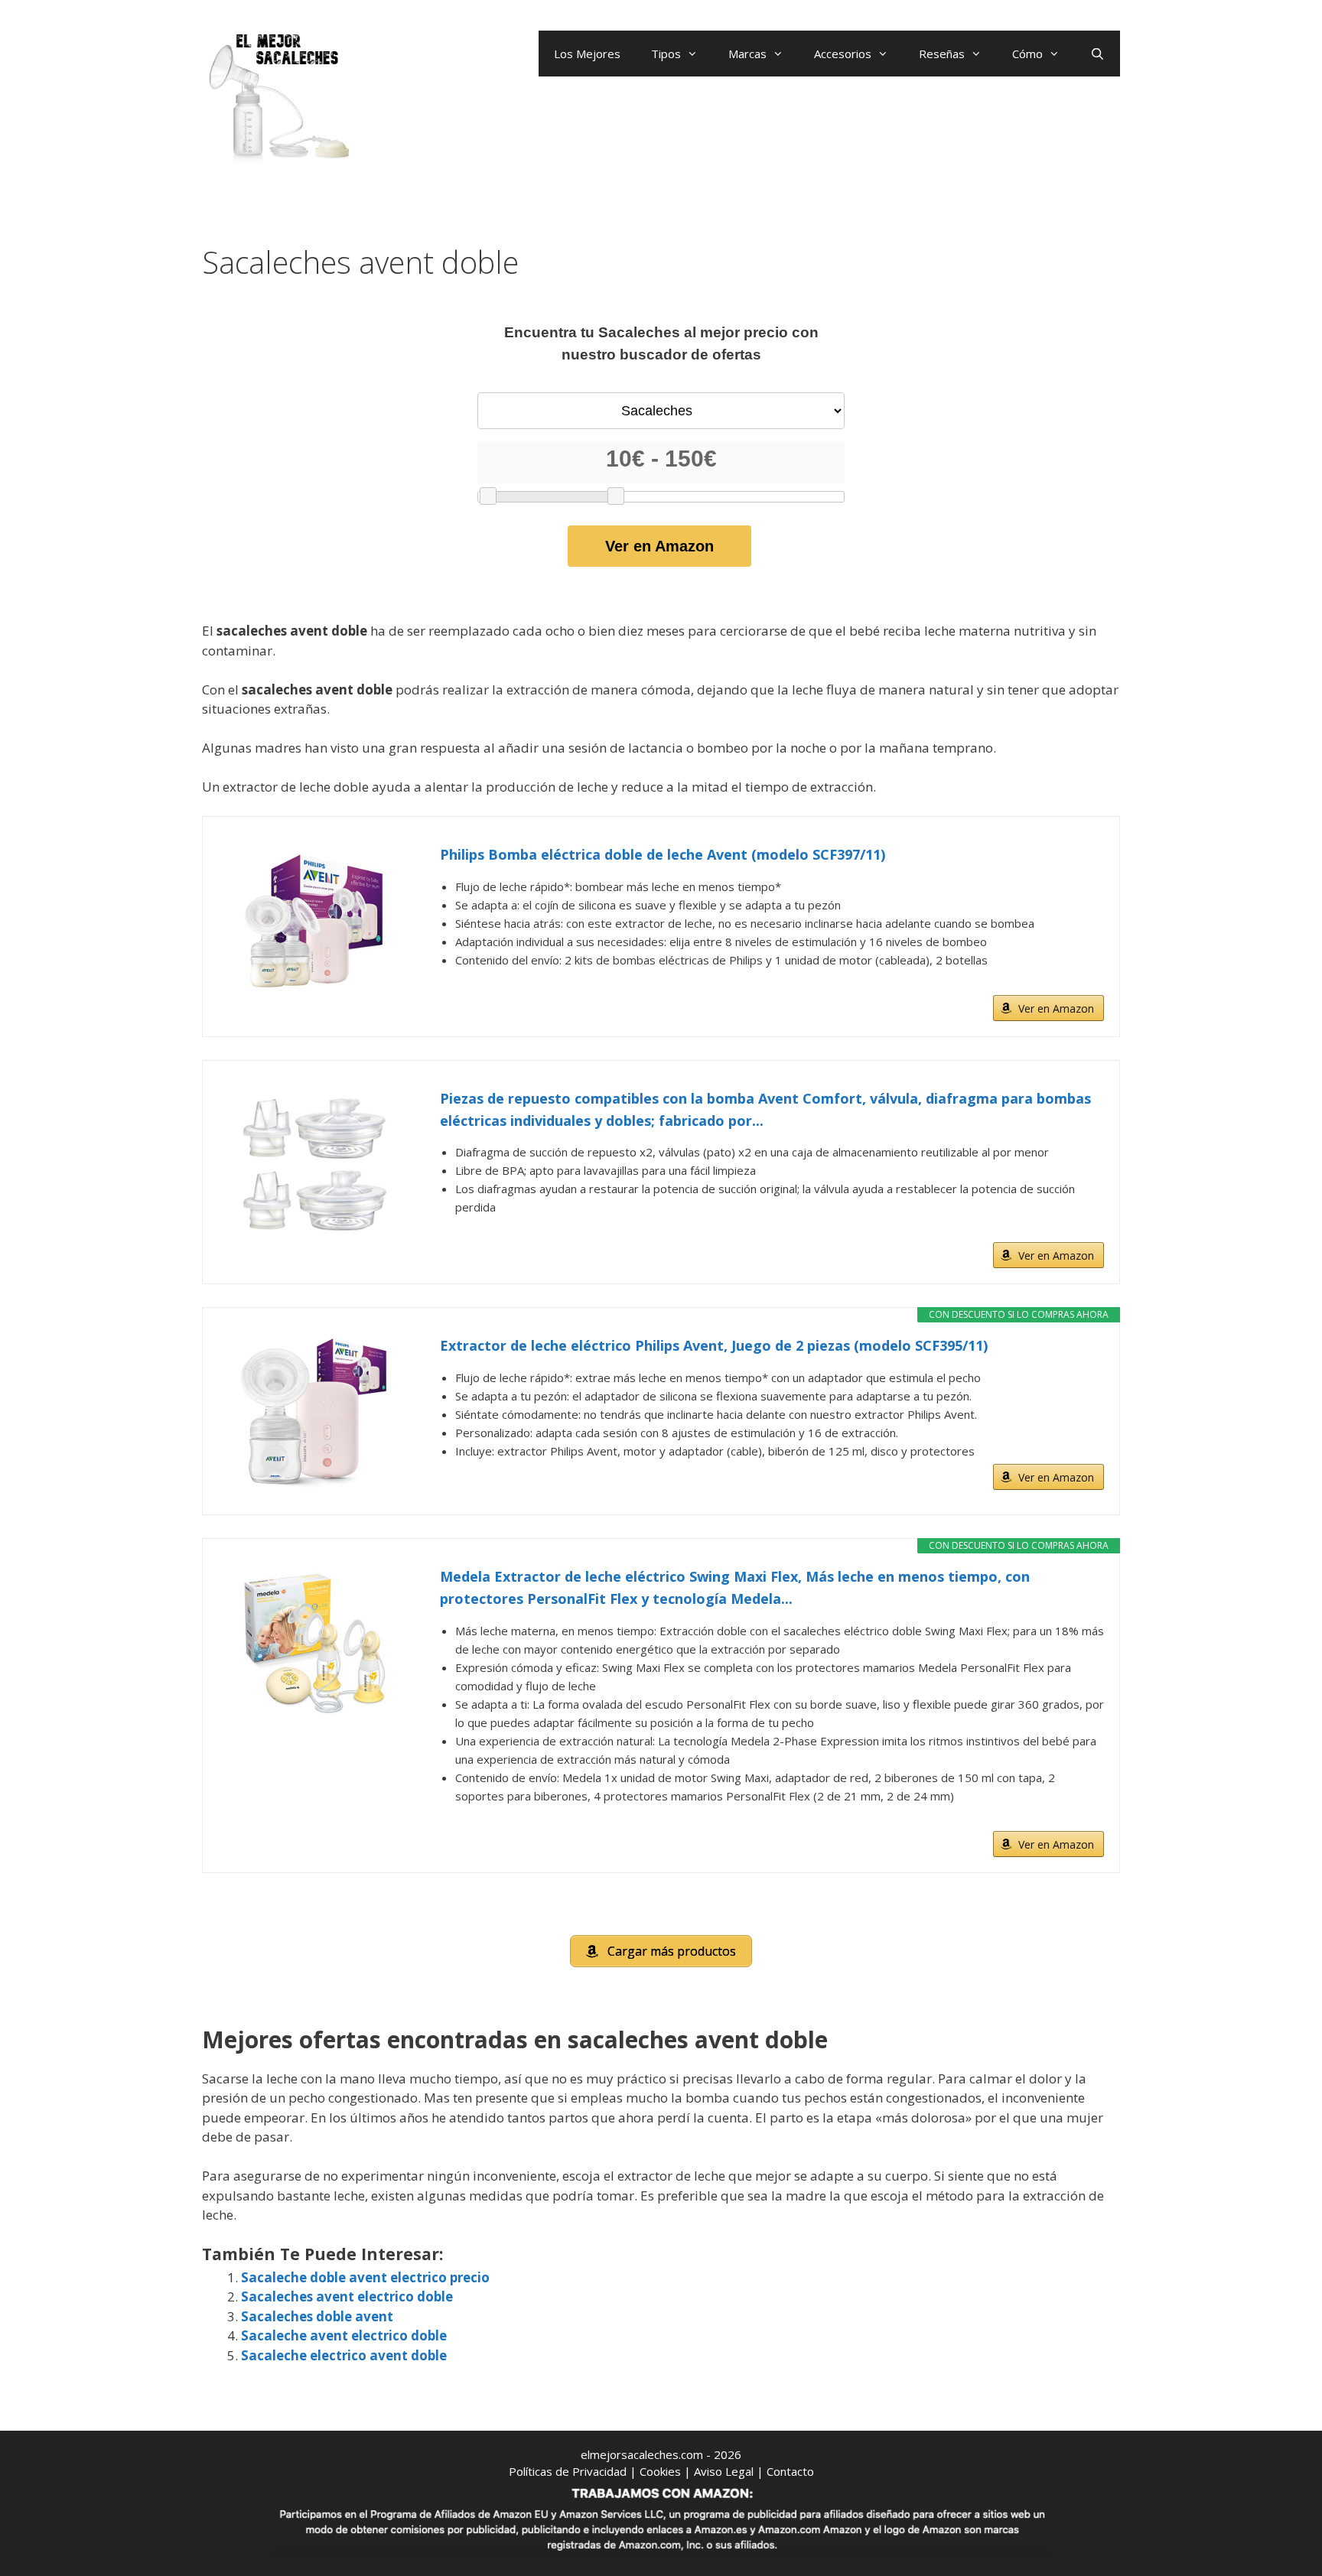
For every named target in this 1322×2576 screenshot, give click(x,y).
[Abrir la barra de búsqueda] (1097, 54)
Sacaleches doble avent (317, 2316)
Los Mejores (587, 54)
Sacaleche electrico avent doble (344, 2355)
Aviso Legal (724, 2471)
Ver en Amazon (659, 546)
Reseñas (942, 54)
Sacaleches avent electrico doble (347, 2296)
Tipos (666, 54)
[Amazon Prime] (1083, 984)
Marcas (747, 54)
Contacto (790, 2471)
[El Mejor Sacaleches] (278, 98)
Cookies (660, 2471)
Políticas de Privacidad (568, 2471)
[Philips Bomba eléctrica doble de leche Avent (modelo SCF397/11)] (314, 920)
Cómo (1027, 54)
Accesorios (843, 54)
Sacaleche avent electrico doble (344, 2335)
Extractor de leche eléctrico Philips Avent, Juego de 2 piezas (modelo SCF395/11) (714, 1345)
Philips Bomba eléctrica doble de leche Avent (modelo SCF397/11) (663, 854)
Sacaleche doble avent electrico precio (365, 2277)
